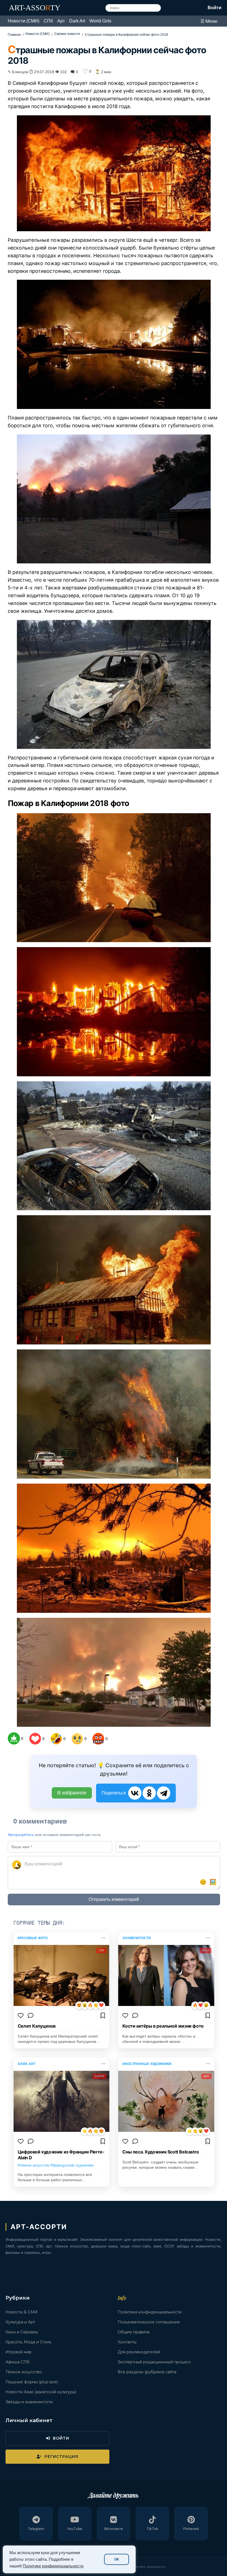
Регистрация (61, 2457)
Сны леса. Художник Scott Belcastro (161, 2152)
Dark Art (77, 21)
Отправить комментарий (114, 1899)
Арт (61, 21)
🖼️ (213, 1882)
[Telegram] (164, 1793)
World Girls (100, 21)
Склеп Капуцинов (37, 2026)
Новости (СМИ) (24, 21)
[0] (14, 1738)
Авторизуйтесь (21, 1835)
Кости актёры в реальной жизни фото (163, 2026)
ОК (117, 2559)
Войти (215, 8)
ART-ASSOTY (35, 8)
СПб (48, 21)
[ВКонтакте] (135, 1793)
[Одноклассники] (149, 1793)
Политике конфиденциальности (53, 2566)
